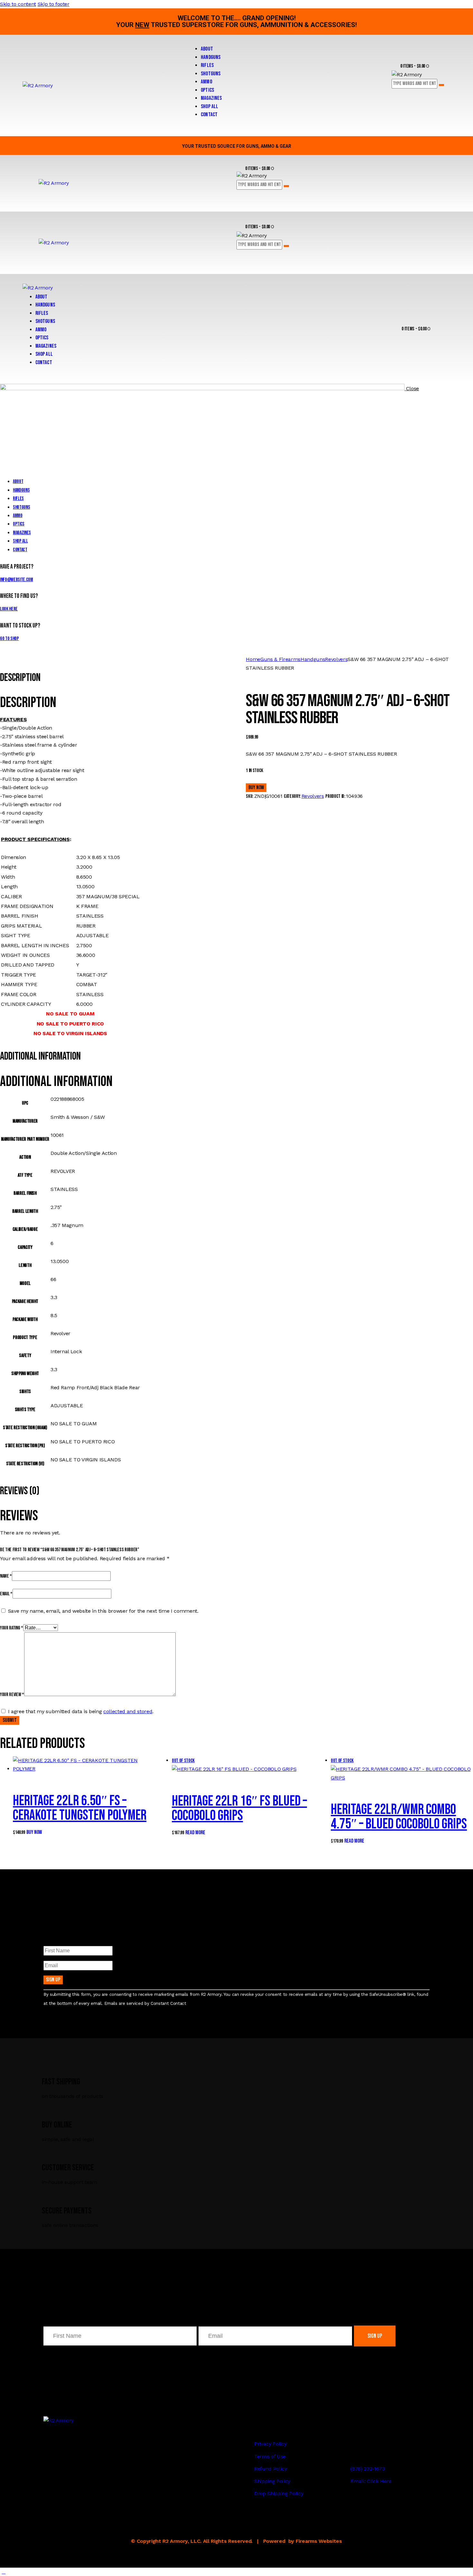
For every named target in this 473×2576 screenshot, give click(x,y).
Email (6, 1594)
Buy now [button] (34, 1832)
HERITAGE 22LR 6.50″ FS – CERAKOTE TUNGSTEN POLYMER (80, 1808)
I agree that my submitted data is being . (81, 1711)
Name (6, 1576)
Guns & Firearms (280, 659)
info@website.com (17, 580)
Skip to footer (54, 4)
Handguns (313, 659)
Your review (12, 1695)
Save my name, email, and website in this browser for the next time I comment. (103, 1611)
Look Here (9, 609)
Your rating (12, 1628)
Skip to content (18, 4)
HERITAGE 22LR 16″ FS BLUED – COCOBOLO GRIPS (239, 1808)
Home (253, 659)
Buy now (256, 788)
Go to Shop (9, 639)
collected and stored (128, 1711)
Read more (195, 1833)
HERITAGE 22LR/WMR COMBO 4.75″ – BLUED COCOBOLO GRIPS (399, 1817)
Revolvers (336, 659)
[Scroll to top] (4, 2572)
